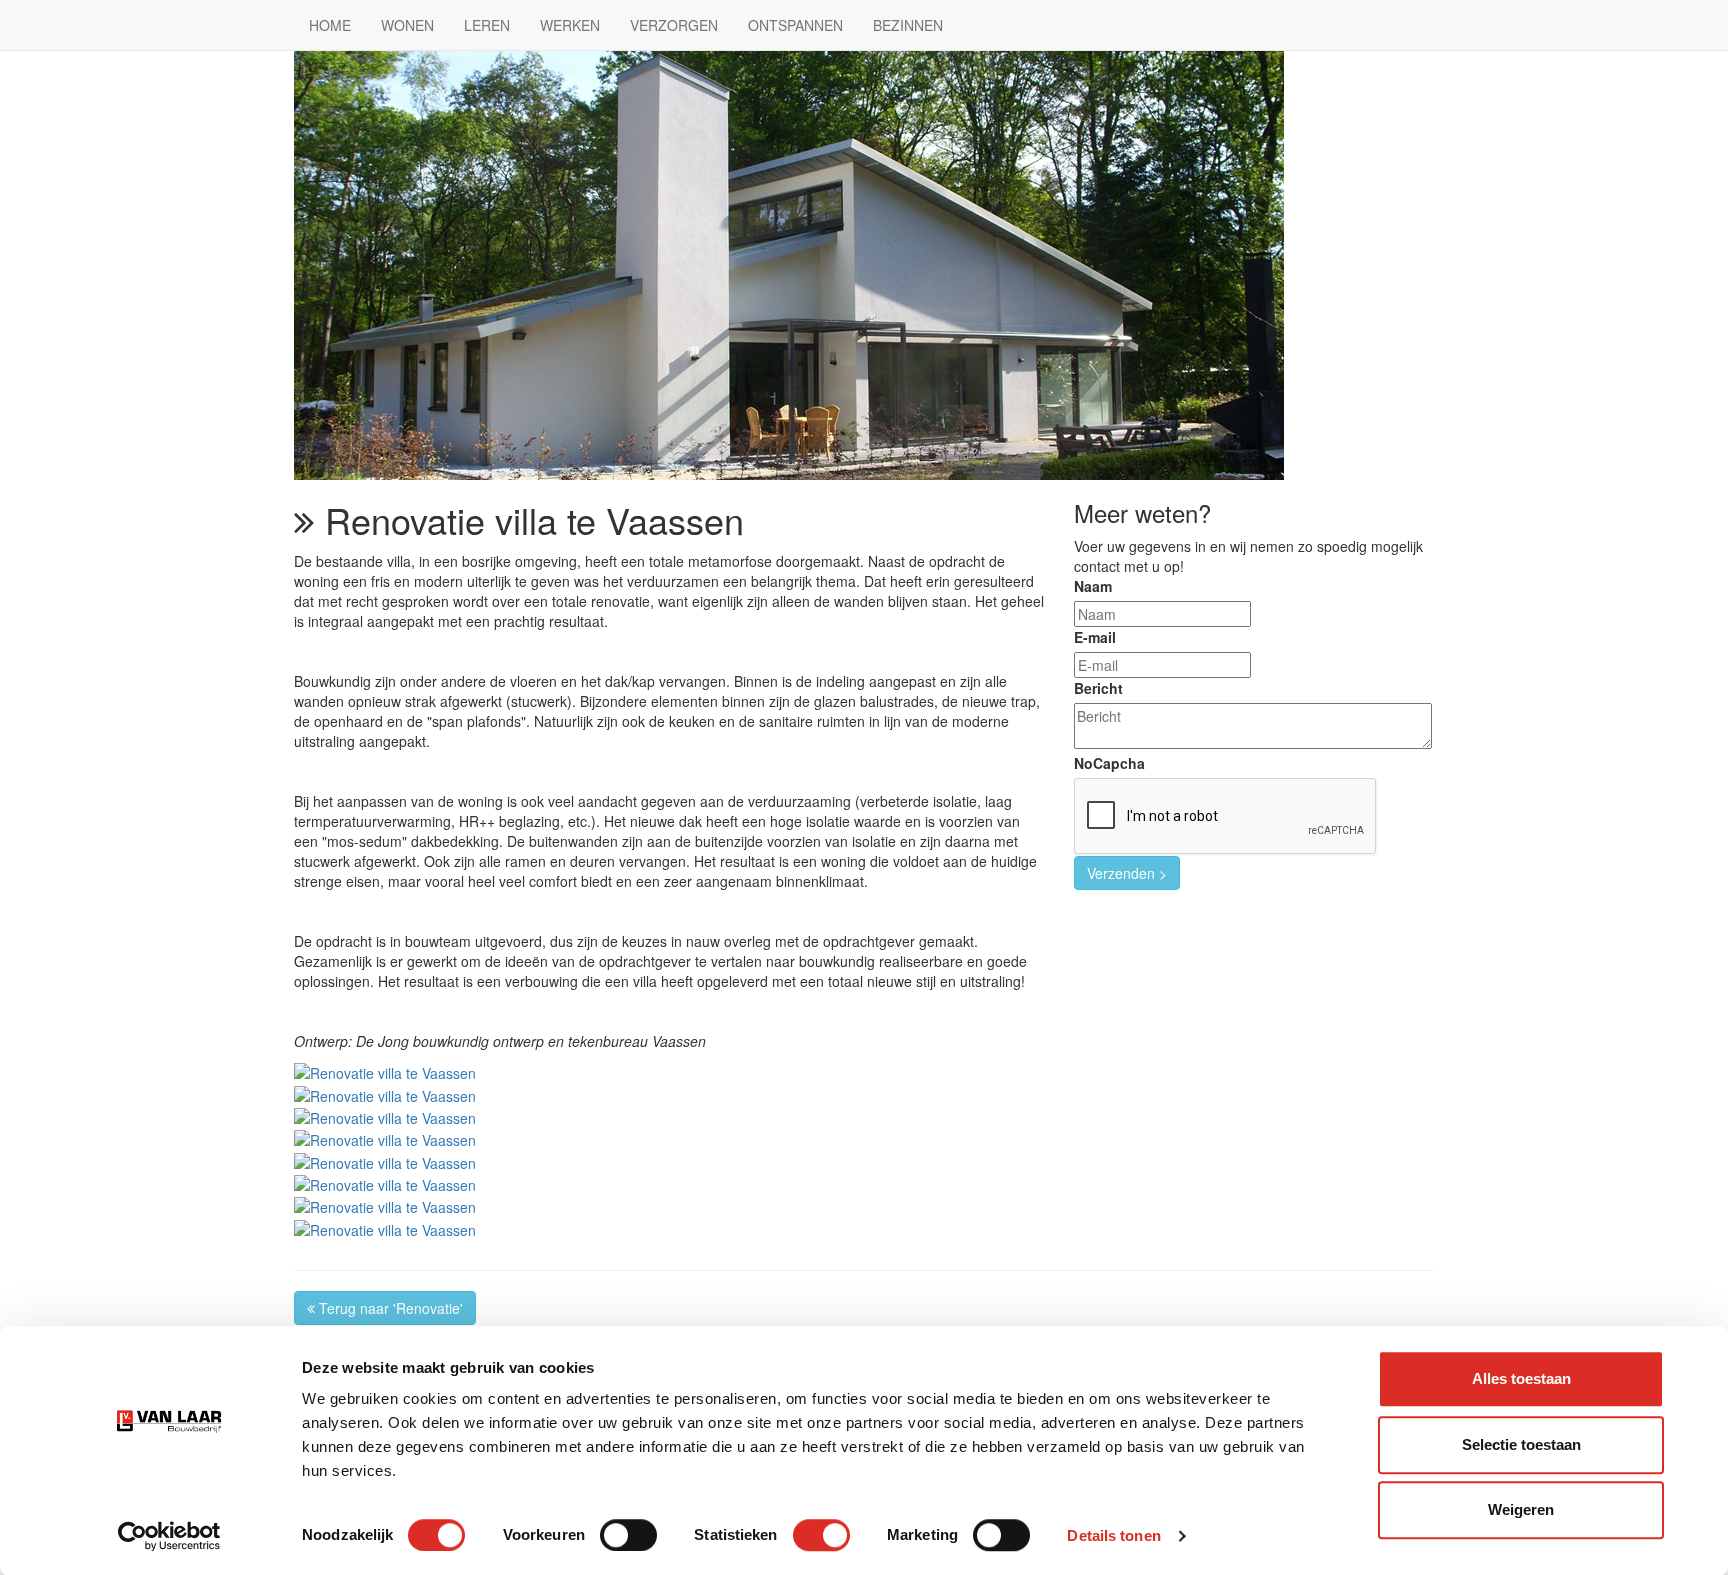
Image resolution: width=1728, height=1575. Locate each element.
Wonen (407, 25)
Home (330, 25)
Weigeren (1521, 1509)
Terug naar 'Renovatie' (389, 1308)
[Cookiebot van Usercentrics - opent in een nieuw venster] (169, 1536)
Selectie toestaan (1521, 1444)
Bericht (1098, 688)
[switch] (628, 1535)
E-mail (1095, 637)
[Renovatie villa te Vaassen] (385, 1071)
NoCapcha (1109, 763)
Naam (1093, 586)
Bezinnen (908, 25)
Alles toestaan (1521, 1378)
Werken (570, 25)
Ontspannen (795, 25)
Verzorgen (674, 25)
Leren (487, 25)
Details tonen (1113, 1535)
